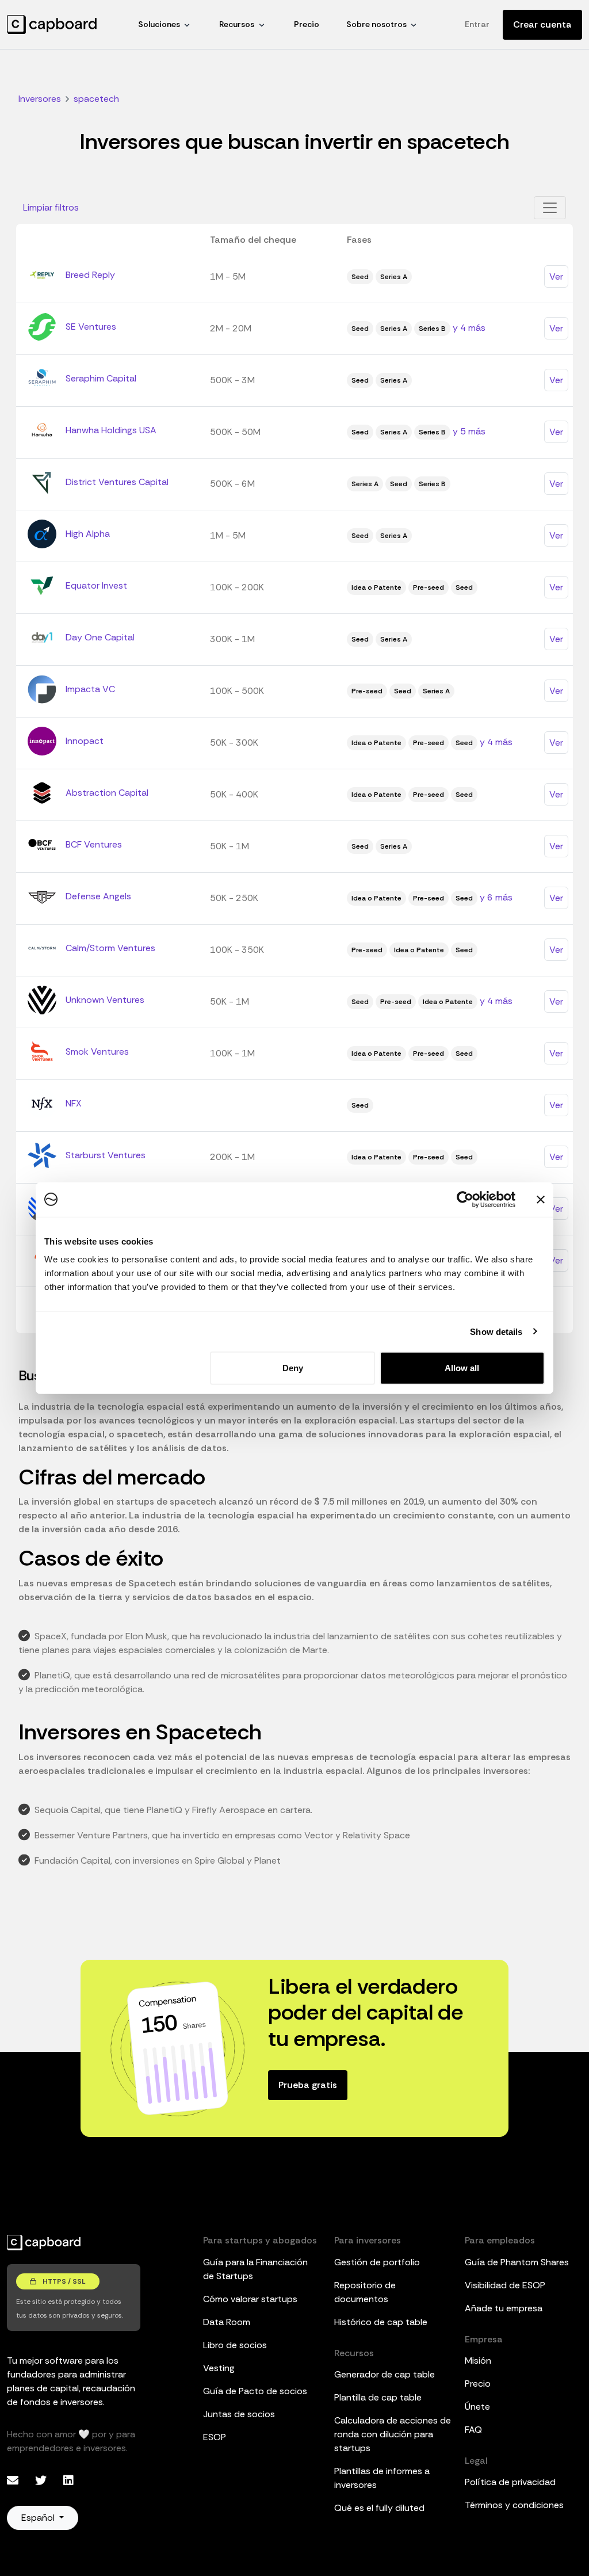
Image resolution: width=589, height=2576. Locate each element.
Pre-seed (429, 587)
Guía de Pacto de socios (255, 2391)
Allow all (462, 1368)
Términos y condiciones (514, 2505)
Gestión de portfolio (377, 2262)
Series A (394, 277)
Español (39, 2518)
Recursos (237, 24)
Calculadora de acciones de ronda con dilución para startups (393, 2434)
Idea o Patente (376, 587)
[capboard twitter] (42, 2480)
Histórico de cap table (381, 2322)
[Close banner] (541, 1199)
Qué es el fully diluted (379, 2508)
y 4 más (469, 328)
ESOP (215, 2437)
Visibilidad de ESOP (505, 2285)
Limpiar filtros (51, 207)
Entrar (477, 24)
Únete (477, 2407)
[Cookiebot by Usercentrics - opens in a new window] (465, 1199)
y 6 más (496, 897)
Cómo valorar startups (250, 2299)
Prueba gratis (308, 2085)
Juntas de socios (239, 2414)
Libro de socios (235, 2345)
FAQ (473, 2430)
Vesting (219, 2368)
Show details (496, 1331)
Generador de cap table (385, 2374)
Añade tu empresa (504, 2308)
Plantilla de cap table (378, 2397)
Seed (360, 277)
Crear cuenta (542, 24)
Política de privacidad (510, 2482)
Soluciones (159, 24)
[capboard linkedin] (68, 2480)
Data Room (227, 2322)
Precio (307, 24)
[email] (14, 2480)
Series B (432, 329)
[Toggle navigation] (550, 208)
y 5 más (469, 431)
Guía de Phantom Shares (517, 2262)
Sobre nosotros (376, 24)
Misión (478, 2361)
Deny (293, 1368)
